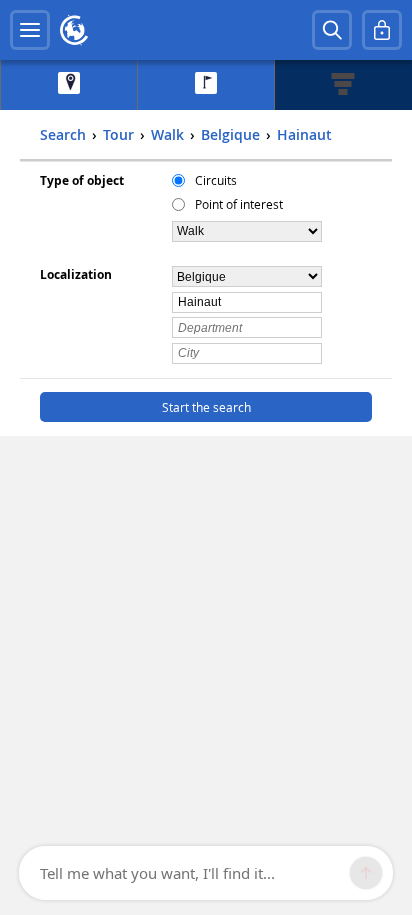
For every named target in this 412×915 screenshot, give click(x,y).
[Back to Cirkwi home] (74, 30)
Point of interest (239, 204)
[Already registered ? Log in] (382, 30)
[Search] (332, 30)
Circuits (216, 180)
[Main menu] (30, 30)
